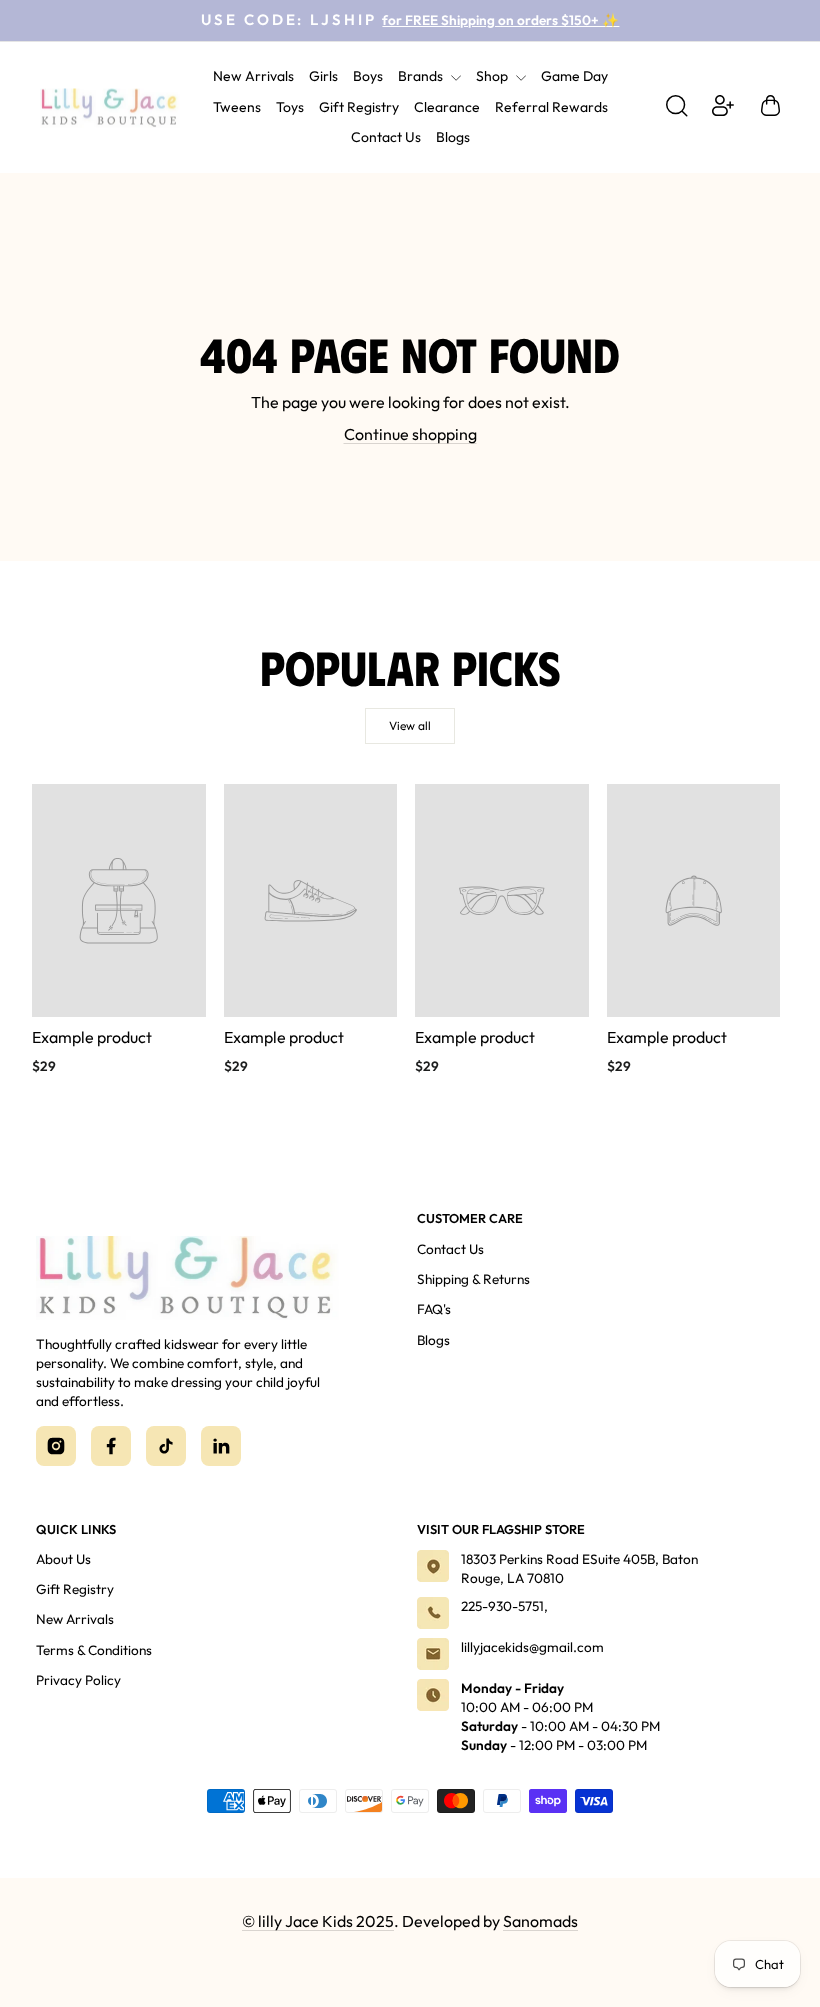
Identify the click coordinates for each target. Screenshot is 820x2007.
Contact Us (386, 137)
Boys (368, 76)
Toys (290, 107)
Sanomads (540, 1921)
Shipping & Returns (473, 1279)
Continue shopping (410, 434)
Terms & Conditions (94, 1650)
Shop (493, 76)
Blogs (453, 137)
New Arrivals (253, 76)
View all (410, 725)
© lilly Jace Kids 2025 (318, 1921)
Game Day (574, 76)
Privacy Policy (78, 1680)
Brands (422, 76)
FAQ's (434, 1309)
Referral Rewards (551, 107)
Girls (323, 76)
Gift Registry (359, 107)
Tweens (237, 107)
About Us (63, 1559)
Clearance (447, 107)
